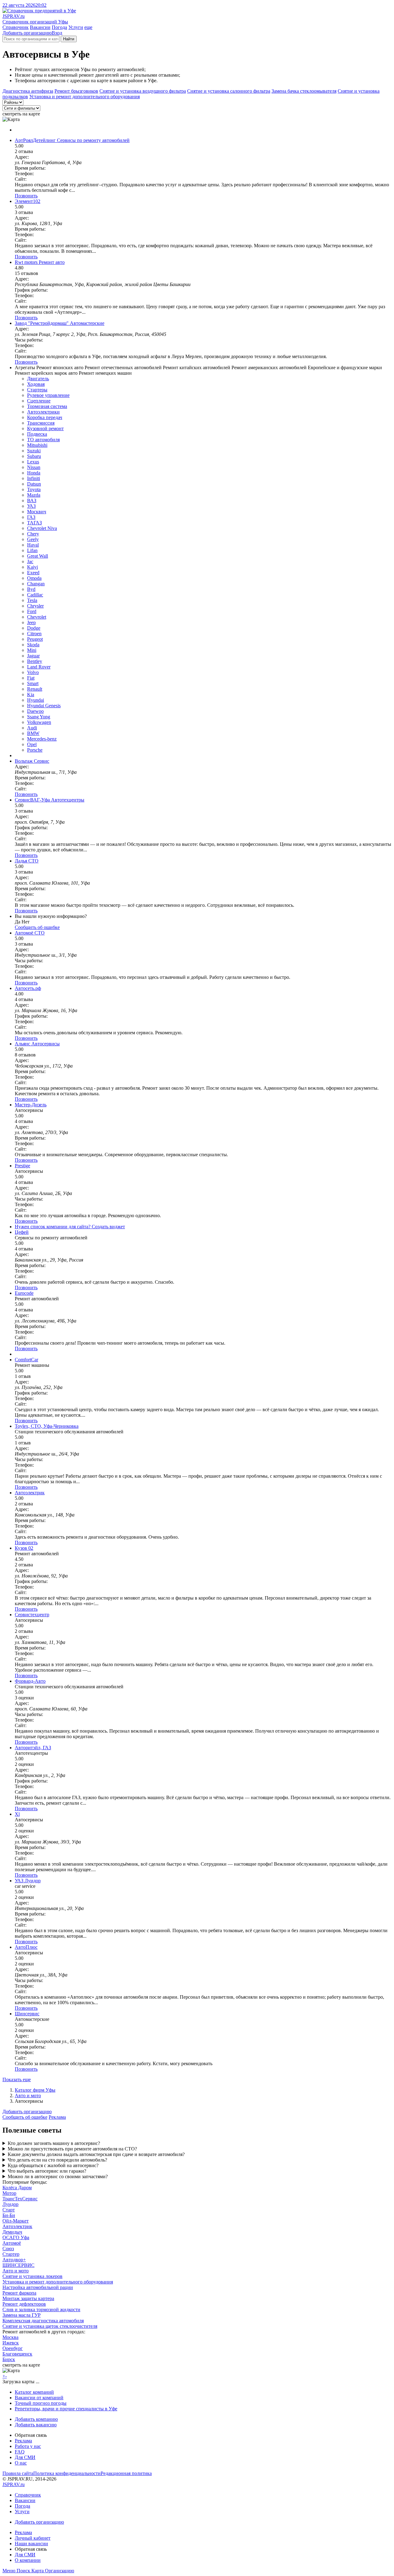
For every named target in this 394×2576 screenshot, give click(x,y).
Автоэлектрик (17, 2226)
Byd (31, 589)
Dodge (34, 628)
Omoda (34, 578)
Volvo (33, 672)
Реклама (57, 2117)
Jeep (31, 622)
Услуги (76, 27)
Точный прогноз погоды (41, 2403)
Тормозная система (47, 406)
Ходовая (36, 384)
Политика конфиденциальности (67, 2473)
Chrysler (35, 606)
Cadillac (35, 595)
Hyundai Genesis (44, 706)
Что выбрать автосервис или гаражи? (47, 2171)
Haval (33, 545)
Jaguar (33, 656)
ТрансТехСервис (20, 2199)
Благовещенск (17, 2354)
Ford (32, 611)
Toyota (34, 489)
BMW (33, 733)
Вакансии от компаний (39, 2398)
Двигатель (38, 379)
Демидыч (12, 2232)
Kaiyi (32, 567)
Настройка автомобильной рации (38, 2287)
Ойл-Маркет (16, 2221)
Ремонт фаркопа (19, 2293)
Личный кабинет (33, 2538)
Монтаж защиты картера (28, 2298)
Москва (10, 2337)
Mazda (34, 495)
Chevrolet (37, 617)
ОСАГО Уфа (16, 2237)
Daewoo (35, 711)
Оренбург (13, 2348)
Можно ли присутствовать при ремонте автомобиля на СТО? (72, 2149)
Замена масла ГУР (22, 2315)
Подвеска (37, 434)
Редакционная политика (126, 2473)
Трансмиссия (41, 423)
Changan (36, 584)
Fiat (31, 678)
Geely (33, 539)
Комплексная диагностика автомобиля (43, 2321)
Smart (33, 683)
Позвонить (26, 196)
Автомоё (12, 2243)
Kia (31, 694)
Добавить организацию (27, 33)
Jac (30, 561)
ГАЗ (31, 517)
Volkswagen (39, 722)
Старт (9, 2210)
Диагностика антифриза (28, 91)
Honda (34, 473)
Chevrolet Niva (42, 528)
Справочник (16, 27)
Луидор (10, 2204)
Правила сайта (18, 2473)
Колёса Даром (17, 2188)
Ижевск (11, 2343)
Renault (35, 689)
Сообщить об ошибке (25, 2117)
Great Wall (38, 556)
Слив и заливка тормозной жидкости (41, 2310)
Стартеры (37, 390)
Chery (33, 534)
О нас (21, 2463)
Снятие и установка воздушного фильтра (143, 91)
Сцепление (39, 401)
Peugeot (35, 639)
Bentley (35, 661)
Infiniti (34, 478)
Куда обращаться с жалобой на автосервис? (53, 2165)
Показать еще (17, 2079)
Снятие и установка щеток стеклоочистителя (50, 2326)
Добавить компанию (36, 2419)
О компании (28, 2560)
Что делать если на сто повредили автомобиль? (57, 2160)
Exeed (33, 573)
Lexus (33, 462)
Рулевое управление (48, 395)
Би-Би (9, 2215)
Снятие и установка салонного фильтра (229, 91)
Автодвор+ (14, 2260)
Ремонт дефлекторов (24, 2304)
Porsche (35, 750)
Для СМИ (25, 2457)
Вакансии (40, 27)
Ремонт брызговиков (76, 91)
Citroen (34, 634)
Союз (8, 2249)
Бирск (9, 2359)
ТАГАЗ (34, 523)
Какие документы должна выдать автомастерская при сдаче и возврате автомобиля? (96, 2154)
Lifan (32, 550)
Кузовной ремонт (45, 428)
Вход (57, 33)
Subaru (34, 456)
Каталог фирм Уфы (35, 2090)
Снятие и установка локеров (32, 2276)
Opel (32, 744)
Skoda (33, 645)
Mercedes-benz (42, 739)
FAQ (20, 2452)
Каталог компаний (34, 2392)
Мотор (9, 2193)
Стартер (11, 2254)
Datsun (34, 484)
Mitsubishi (37, 445)
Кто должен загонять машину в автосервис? (54, 2143)
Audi (32, 728)
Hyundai (36, 700)
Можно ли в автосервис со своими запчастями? (58, 2176)
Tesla (32, 600)
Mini (32, 650)
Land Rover (39, 667)
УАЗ (31, 506)
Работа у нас (28, 2446)
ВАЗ (32, 501)
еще (88, 27)
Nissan (34, 467)
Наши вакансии (31, 2544)
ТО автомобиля (43, 440)
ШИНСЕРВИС (18, 2265)
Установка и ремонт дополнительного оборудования (84, 97)
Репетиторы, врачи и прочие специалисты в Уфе (66, 2409)
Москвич (37, 512)
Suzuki (34, 451)
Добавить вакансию (36, 2425)
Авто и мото (28, 2096)
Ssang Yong (39, 717)
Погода (59, 27)
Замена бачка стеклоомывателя (304, 91)
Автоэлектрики (43, 412)
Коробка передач (45, 417)
